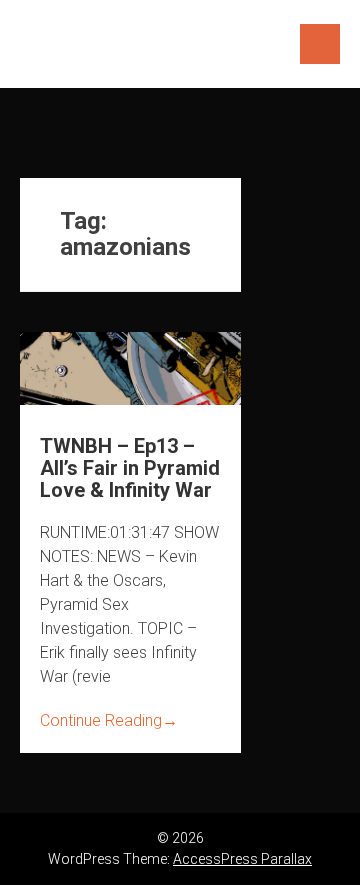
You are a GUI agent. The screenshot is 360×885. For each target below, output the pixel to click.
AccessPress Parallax (242, 859)
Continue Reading (109, 720)
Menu (320, 44)
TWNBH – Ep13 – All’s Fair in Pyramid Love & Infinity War (130, 468)
